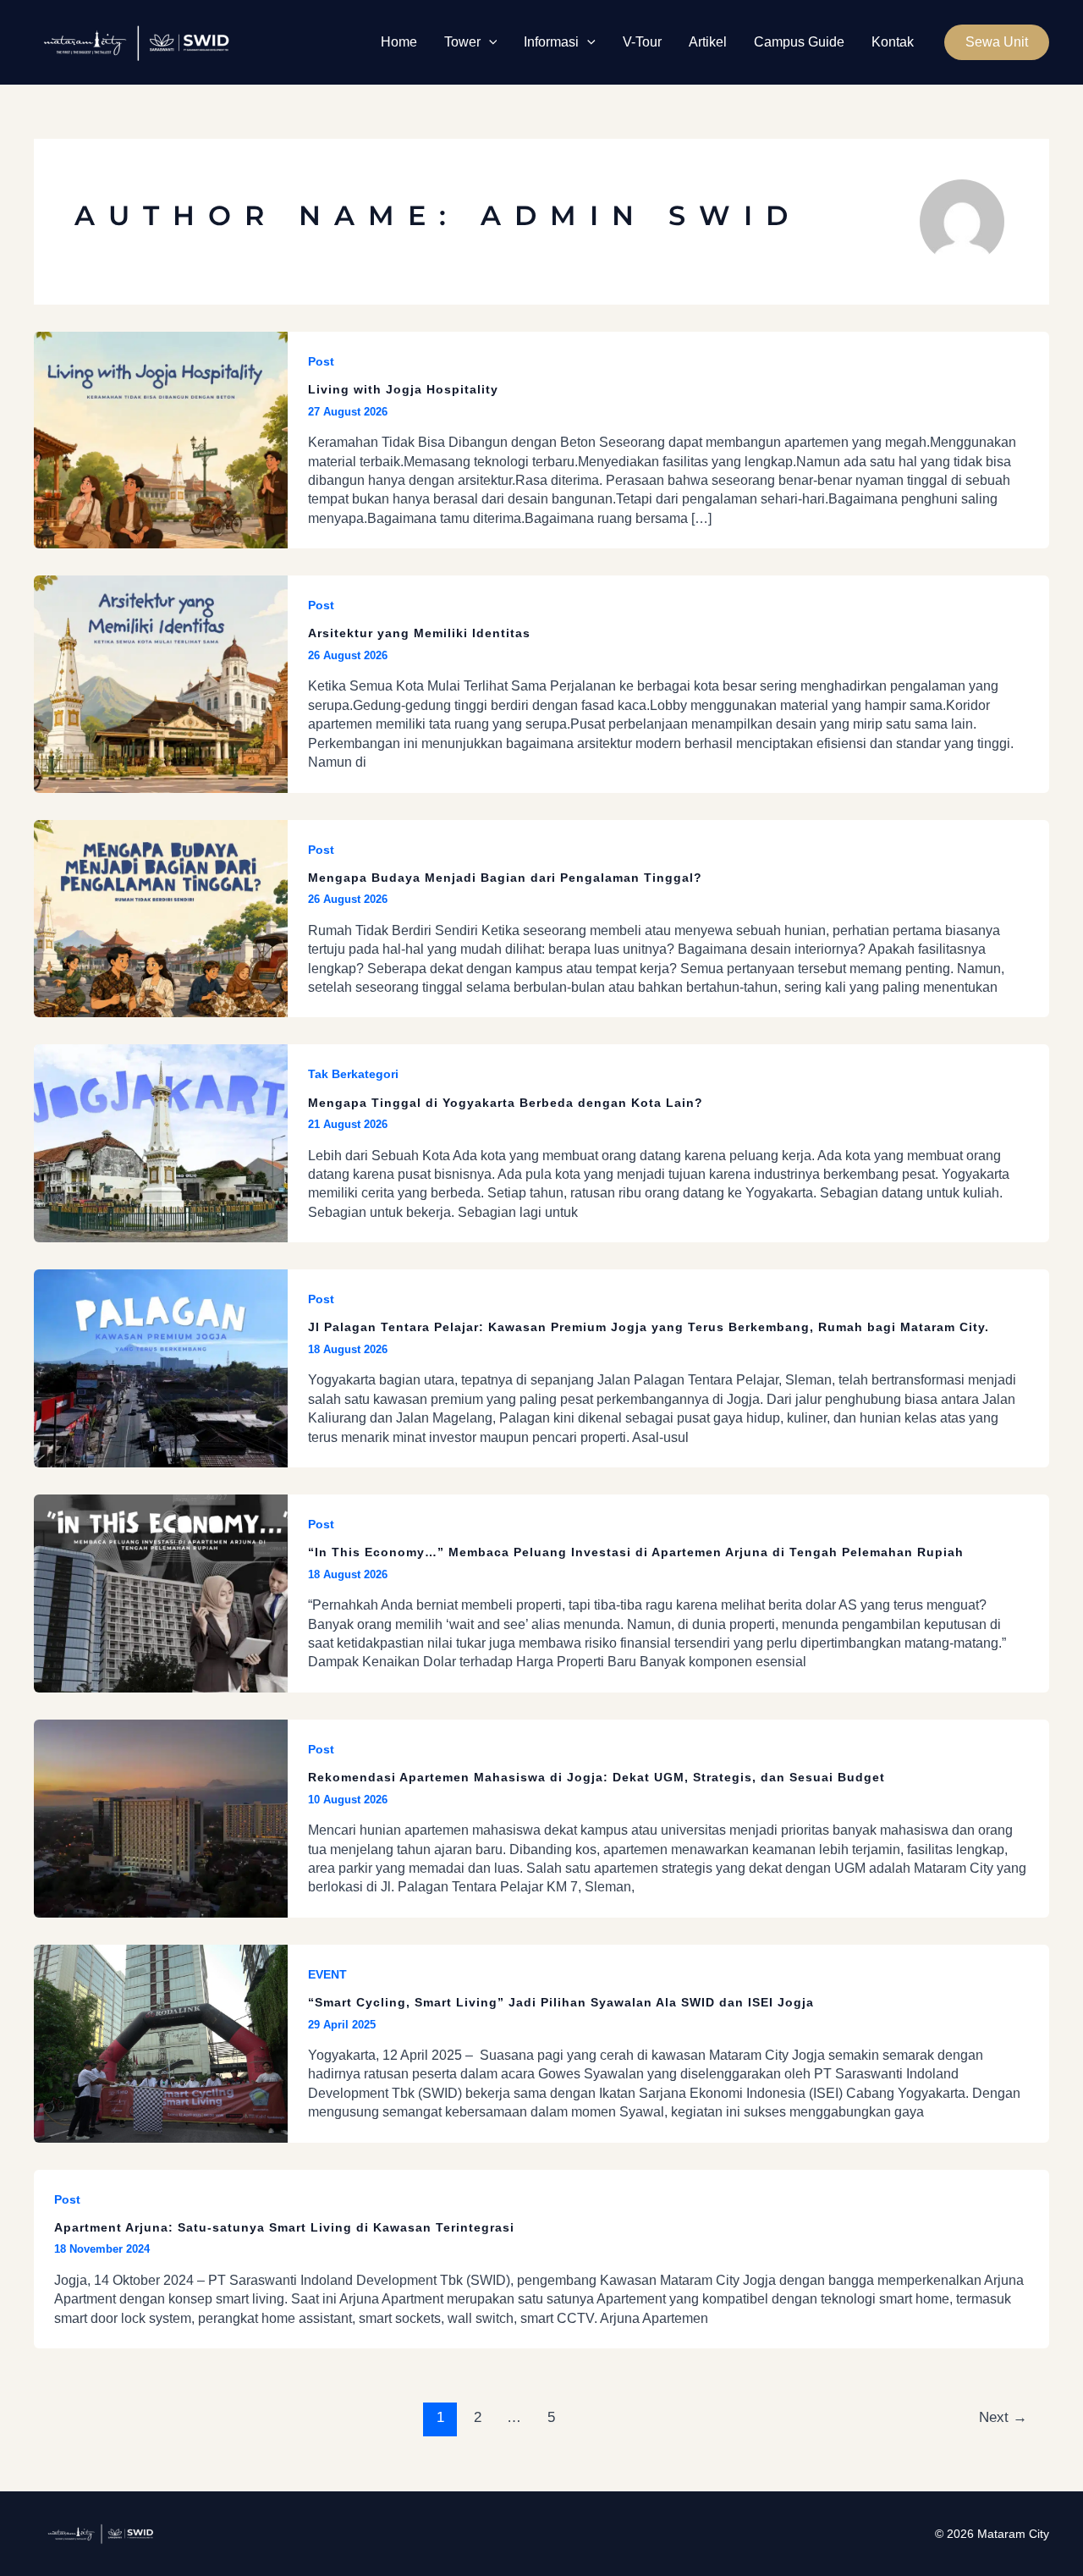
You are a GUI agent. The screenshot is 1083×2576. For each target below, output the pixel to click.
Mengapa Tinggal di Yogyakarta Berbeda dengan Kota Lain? (506, 1103)
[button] (489, 42)
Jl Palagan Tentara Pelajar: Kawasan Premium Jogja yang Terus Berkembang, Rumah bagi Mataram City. (651, 1327)
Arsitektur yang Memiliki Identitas (419, 633)
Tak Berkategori (353, 1074)
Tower (462, 42)
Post (321, 361)
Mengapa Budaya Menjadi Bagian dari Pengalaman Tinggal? (505, 878)
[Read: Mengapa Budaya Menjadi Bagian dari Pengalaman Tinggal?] (161, 918)
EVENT (327, 1974)
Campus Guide (799, 42)
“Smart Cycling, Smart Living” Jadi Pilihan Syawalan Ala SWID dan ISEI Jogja (561, 2002)
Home (399, 42)
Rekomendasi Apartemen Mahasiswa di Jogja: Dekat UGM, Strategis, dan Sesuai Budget (596, 1777)
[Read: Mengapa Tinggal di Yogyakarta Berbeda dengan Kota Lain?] (161, 1143)
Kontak (893, 42)
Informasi (551, 42)
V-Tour (642, 42)
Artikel (708, 42)
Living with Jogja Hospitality (403, 389)
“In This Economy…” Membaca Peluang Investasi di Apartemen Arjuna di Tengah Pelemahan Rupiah (636, 1552)
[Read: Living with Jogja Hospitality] (161, 439)
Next (1003, 2417)
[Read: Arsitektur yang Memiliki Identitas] (161, 683)
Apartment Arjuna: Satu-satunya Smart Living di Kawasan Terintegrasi (284, 2227)
